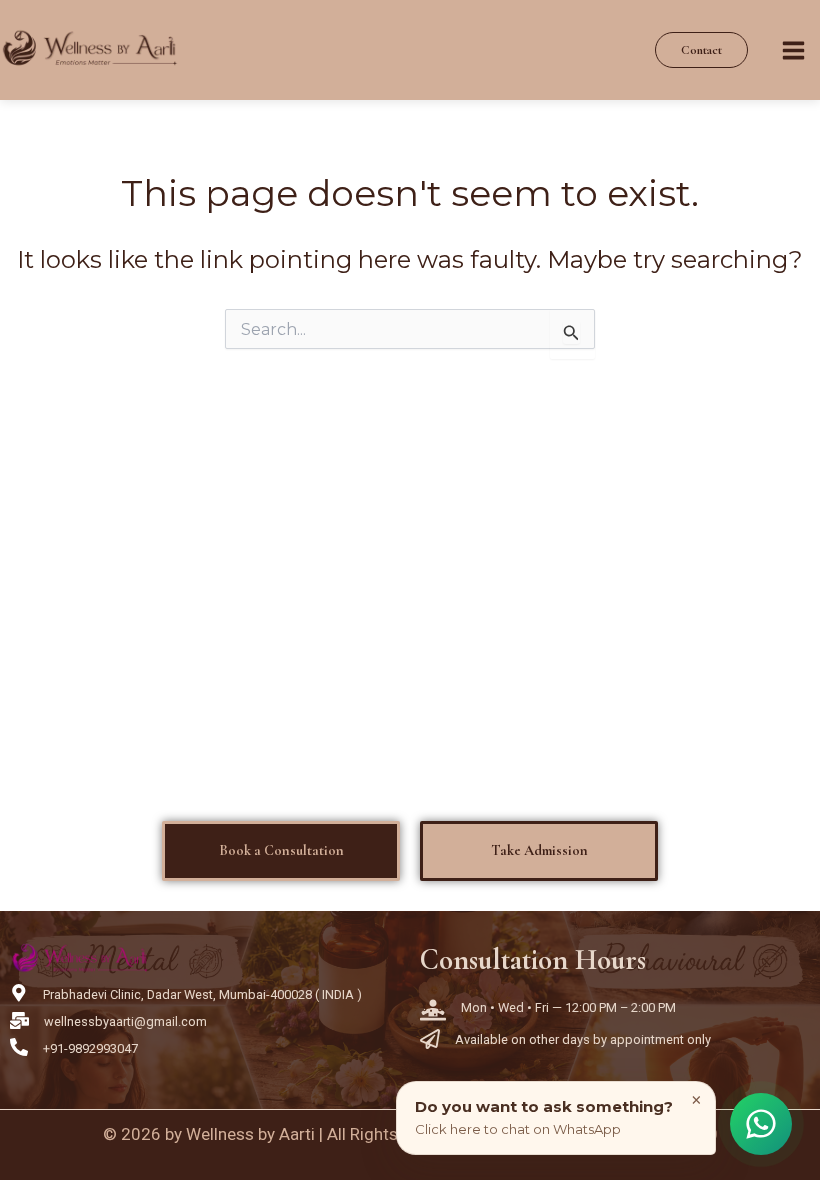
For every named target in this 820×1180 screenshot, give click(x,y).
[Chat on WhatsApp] (761, 1123)
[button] (701, 50)
